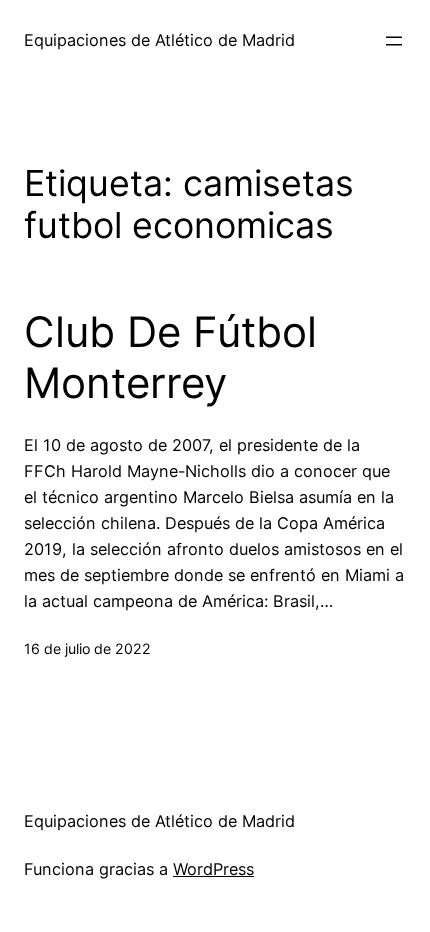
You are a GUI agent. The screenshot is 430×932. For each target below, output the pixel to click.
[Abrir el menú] (394, 41)
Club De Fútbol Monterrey (170, 357)
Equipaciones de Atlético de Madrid (159, 40)
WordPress (213, 869)
